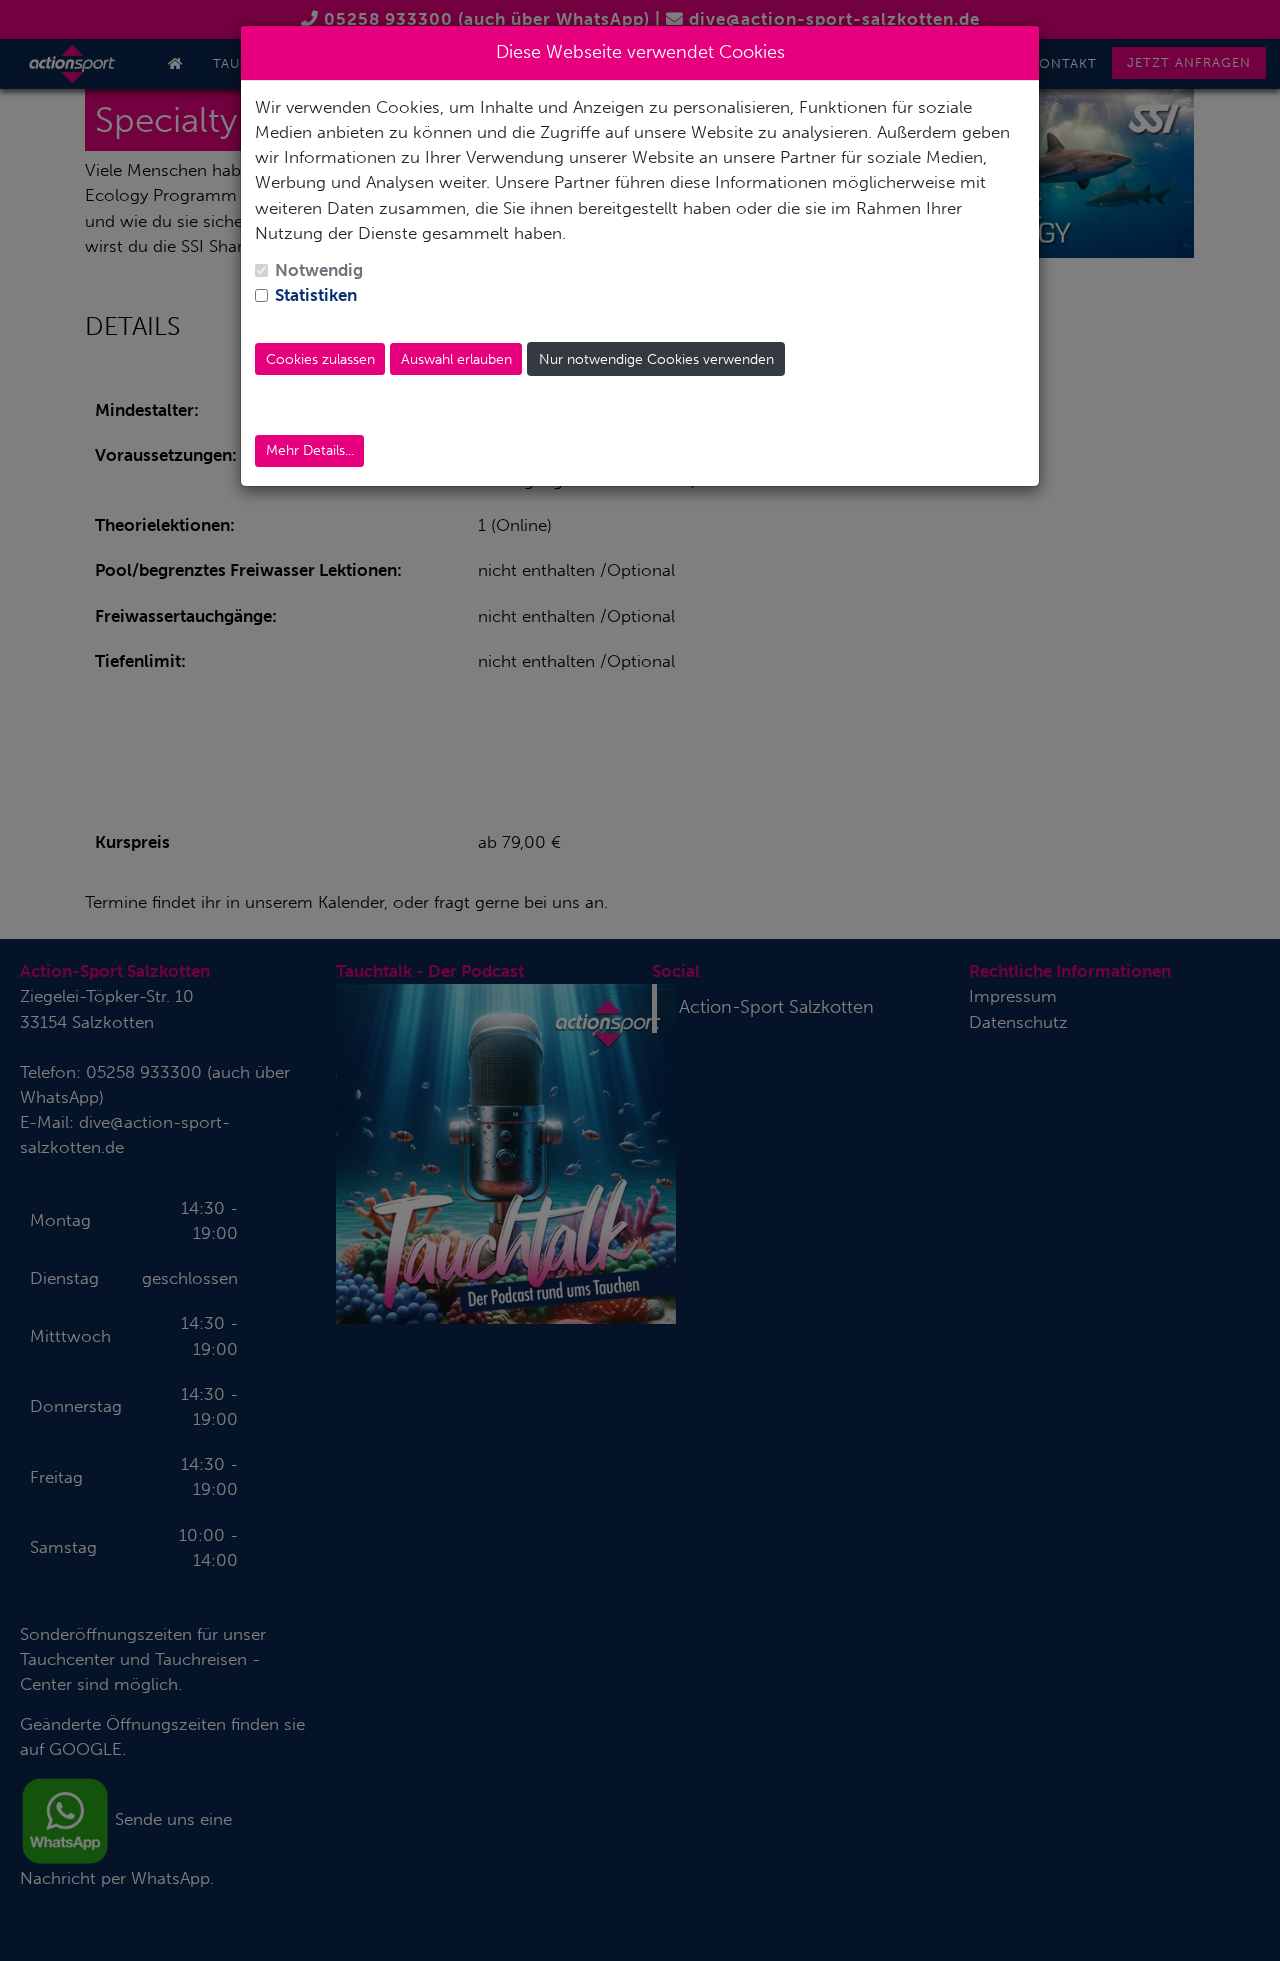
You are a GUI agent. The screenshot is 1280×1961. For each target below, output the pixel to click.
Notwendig (319, 270)
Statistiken (316, 295)
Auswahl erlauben (456, 359)
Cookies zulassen (320, 359)
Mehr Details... (310, 450)
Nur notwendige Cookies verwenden (656, 359)
